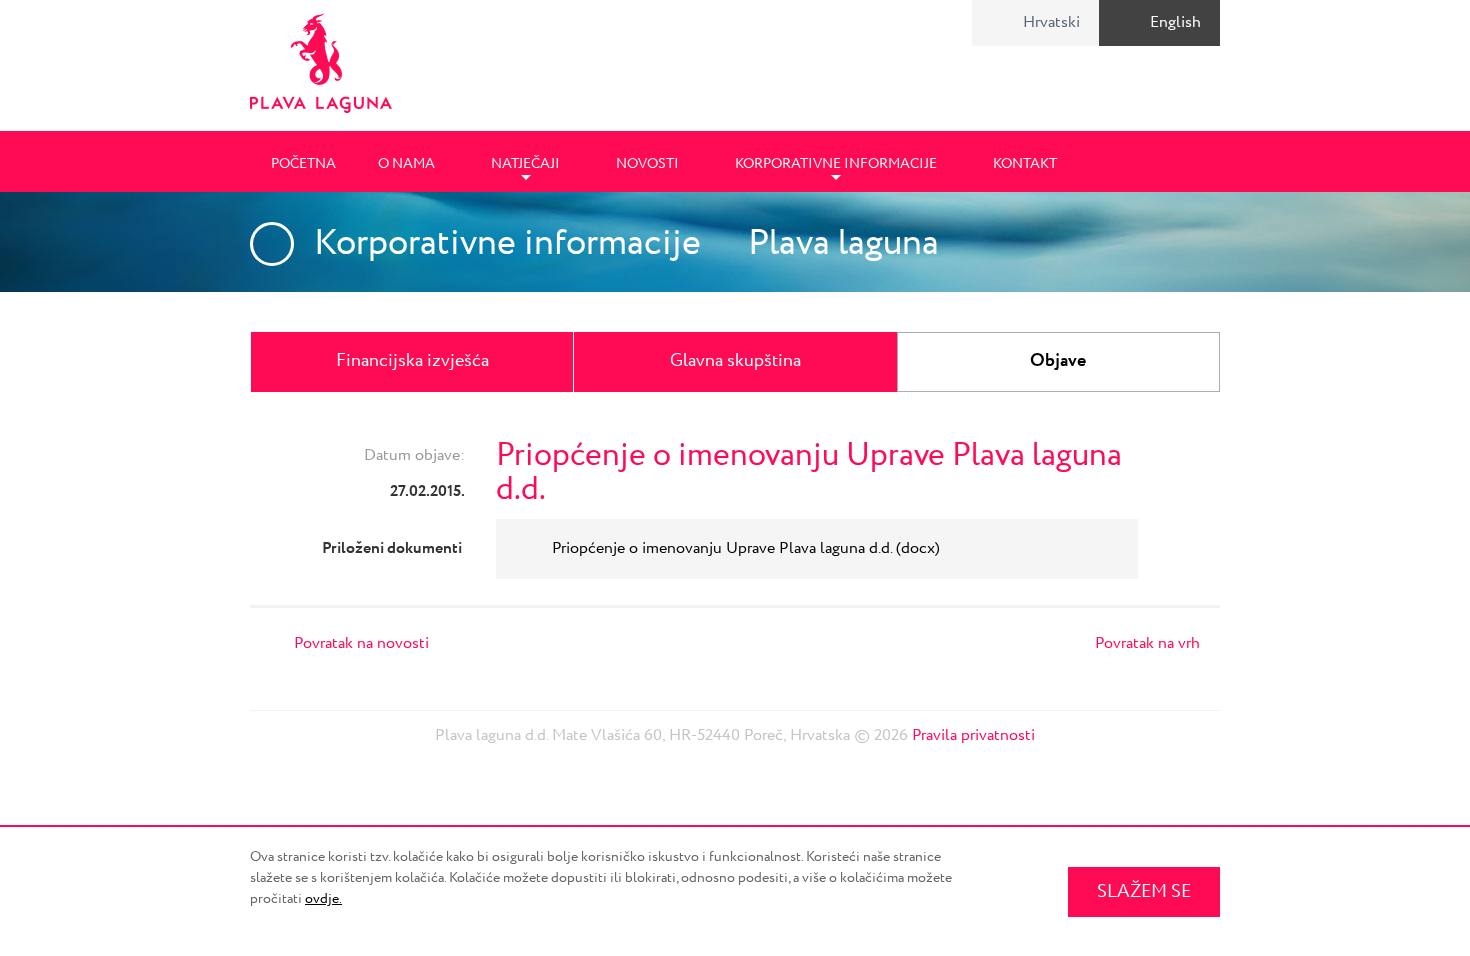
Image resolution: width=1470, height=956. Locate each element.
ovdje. (323, 899)
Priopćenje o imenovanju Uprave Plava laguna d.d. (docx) (746, 548)
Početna (303, 164)
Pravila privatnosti (973, 735)
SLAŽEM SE (1144, 892)
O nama (406, 164)
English (1175, 22)
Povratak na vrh (1147, 643)
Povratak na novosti (361, 643)
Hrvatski (1051, 22)
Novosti (647, 164)
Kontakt (1025, 164)
